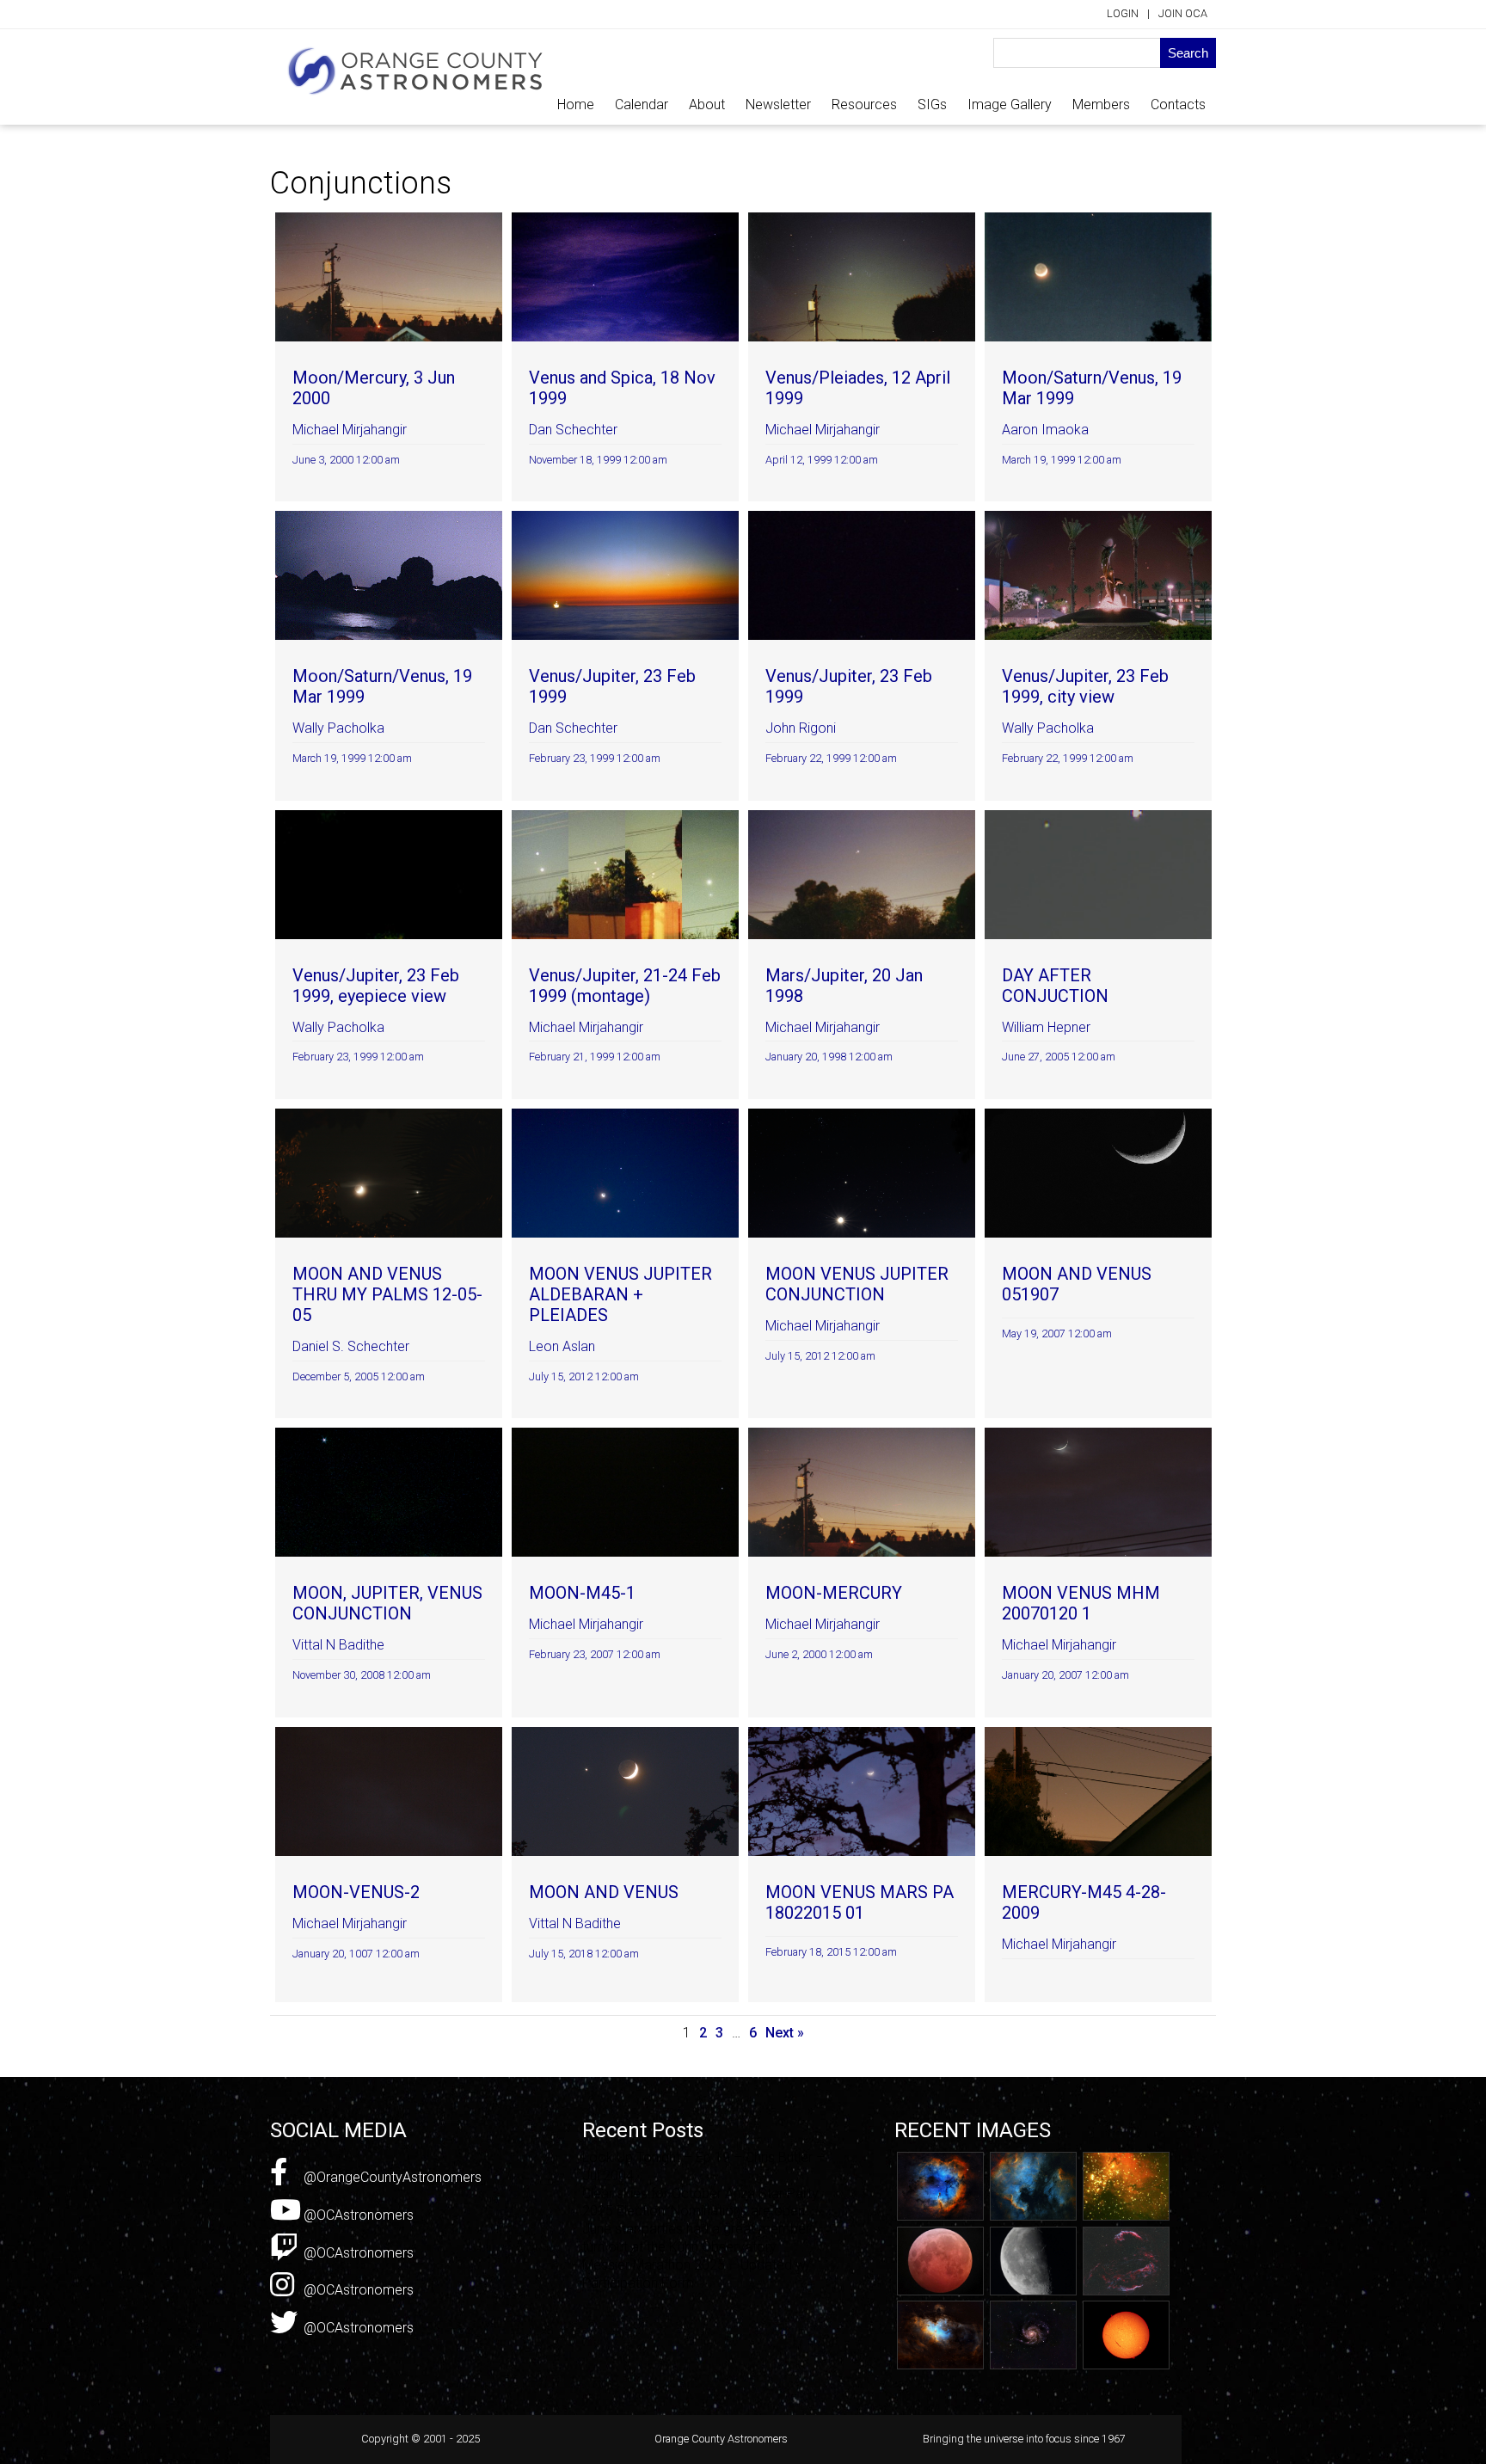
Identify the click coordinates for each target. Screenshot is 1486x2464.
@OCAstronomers (357, 2215)
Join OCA (1183, 13)
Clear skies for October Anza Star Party (700, 2194)
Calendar (642, 104)
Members (1101, 104)
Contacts (1178, 104)
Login (1123, 13)
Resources (864, 104)
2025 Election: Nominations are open (694, 2211)
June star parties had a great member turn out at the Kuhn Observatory (696, 2238)
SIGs (932, 104)
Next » (785, 2033)
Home (576, 104)
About (707, 104)
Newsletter (778, 104)
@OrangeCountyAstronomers (391, 2177)
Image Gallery (1010, 104)
